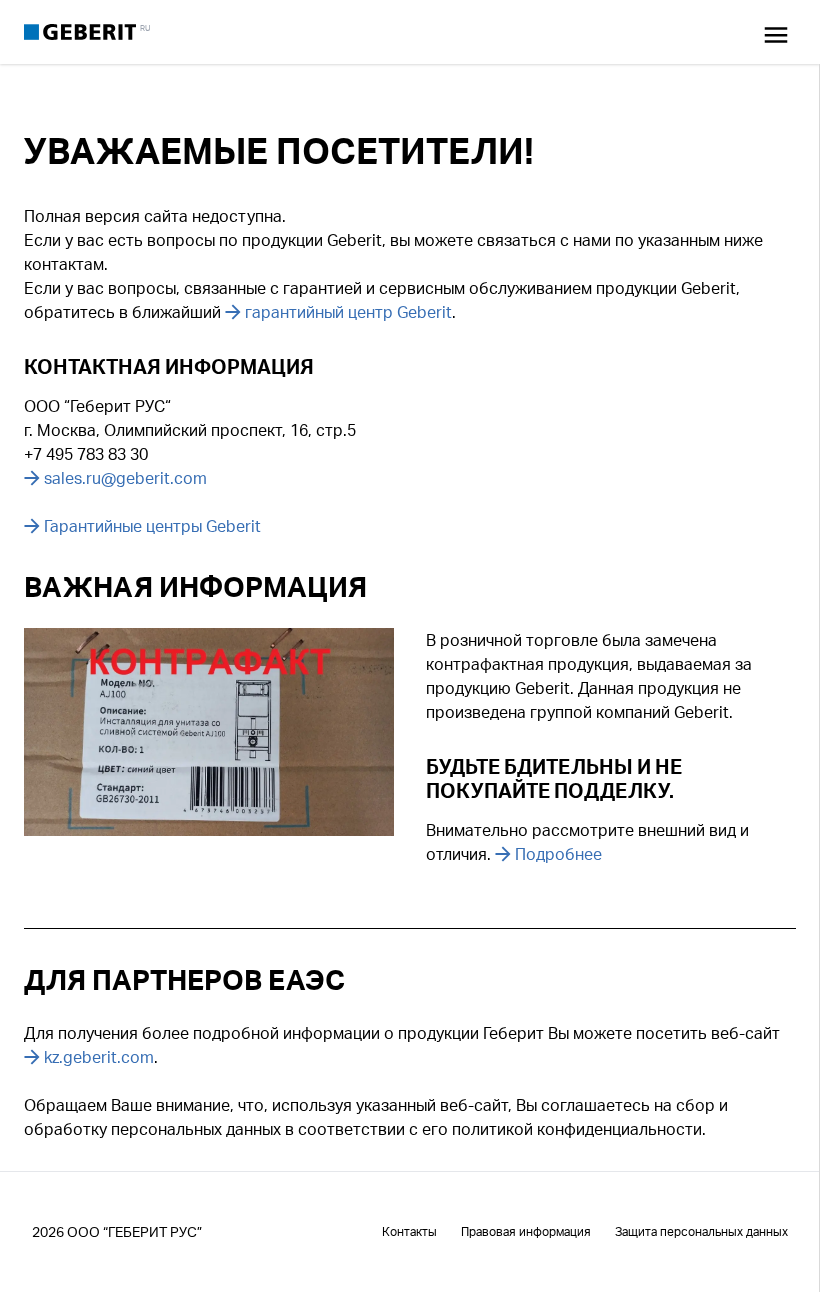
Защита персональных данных (701, 1231)
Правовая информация (526, 1231)
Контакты (409, 1231)
